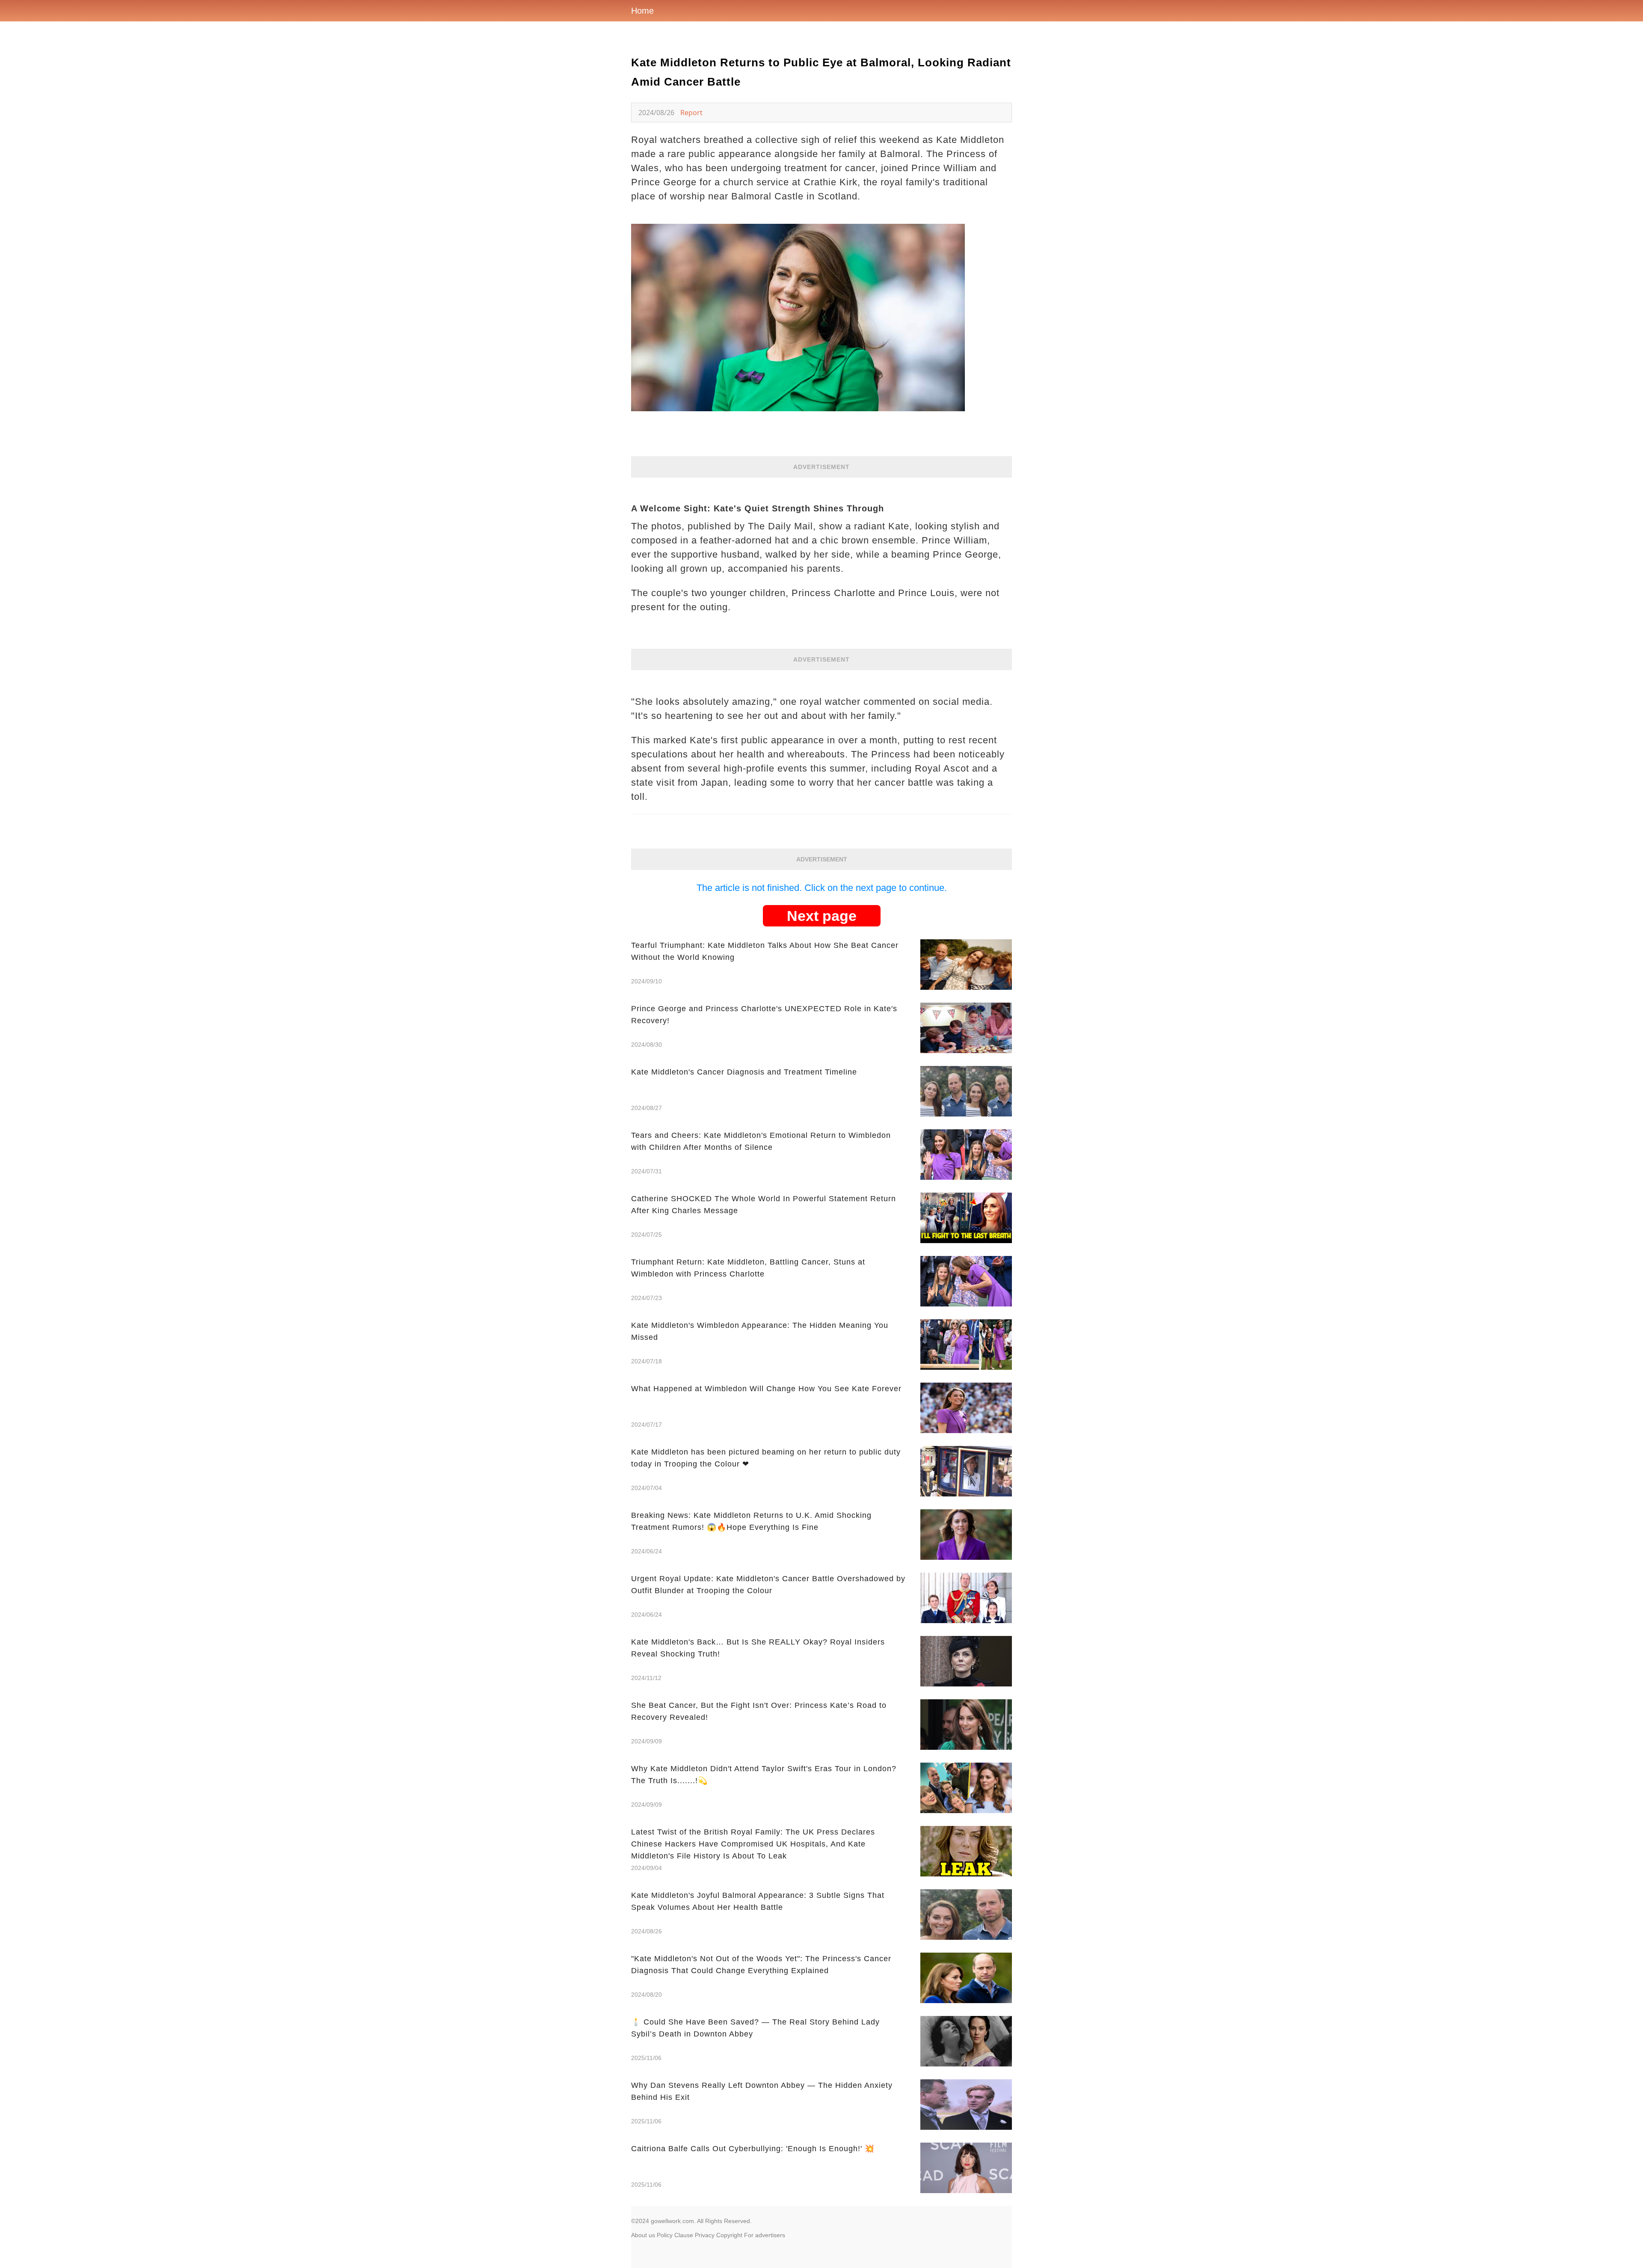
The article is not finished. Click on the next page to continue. (822, 888)
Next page (822, 916)
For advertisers (765, 2235)
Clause (684, 2235)
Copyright (729, 2235)
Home (642, 11)
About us (643, 2235)
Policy (665, 2235)
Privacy (705, 2235)
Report (691, 113)
